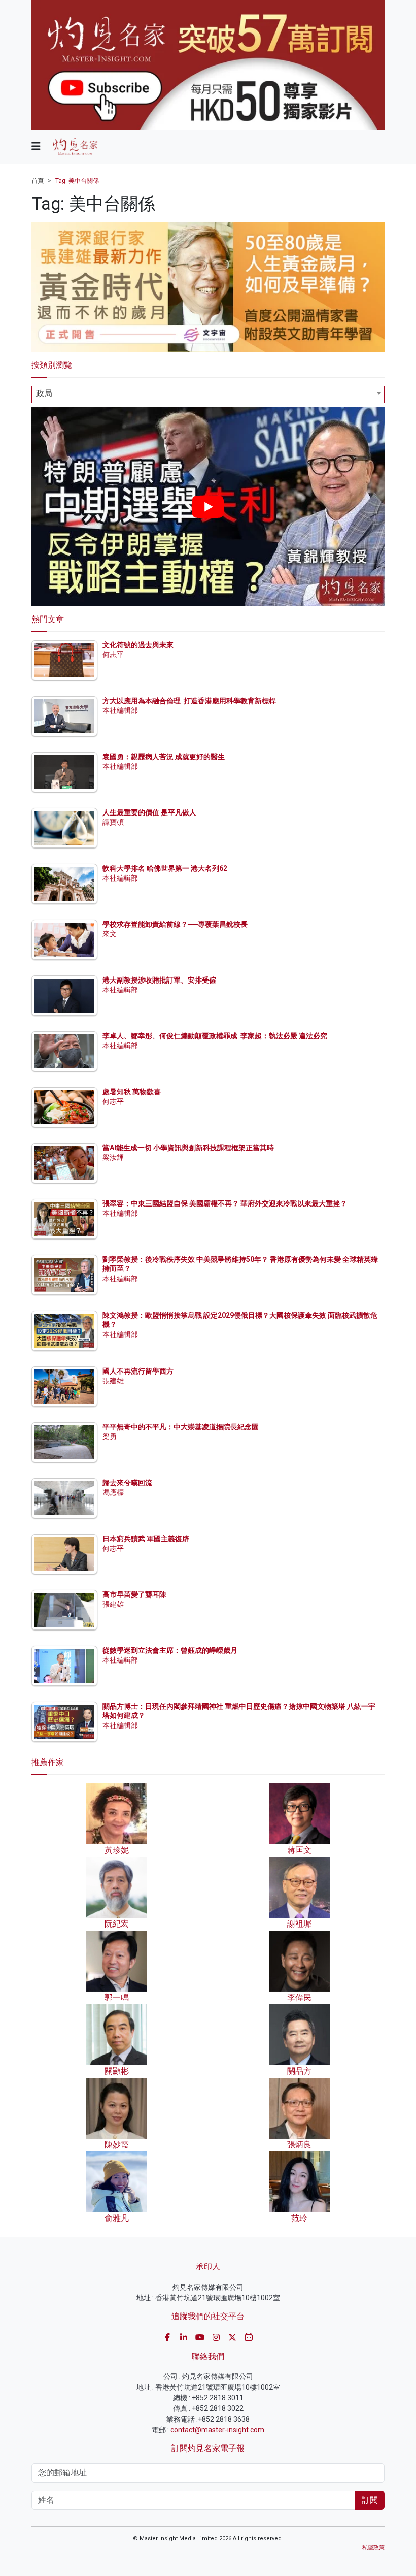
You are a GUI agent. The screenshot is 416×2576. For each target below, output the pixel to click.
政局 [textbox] (44, 393)
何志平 (113, 655)
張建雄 (113, 1381)
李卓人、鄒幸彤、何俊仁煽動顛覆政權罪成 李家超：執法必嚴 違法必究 (215, 1036)
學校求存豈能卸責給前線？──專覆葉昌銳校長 (175, 924)
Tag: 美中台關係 (77, 181)
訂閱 (370, 2500)
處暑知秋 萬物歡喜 (132, 1092)
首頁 (38, 181)
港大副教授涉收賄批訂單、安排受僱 (159, 980)
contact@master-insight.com (217, 2430)
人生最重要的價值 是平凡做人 (149, 812)
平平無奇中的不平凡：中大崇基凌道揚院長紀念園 (181, 1427)
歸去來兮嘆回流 (127, 1483)
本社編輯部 (120, 710)
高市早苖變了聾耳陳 (134, 1594)
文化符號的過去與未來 (138, 645)
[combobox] (208, 395)
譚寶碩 (113, 822)
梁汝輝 (113, 1157)
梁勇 (110, 1437)
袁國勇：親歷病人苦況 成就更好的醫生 (164, 757)
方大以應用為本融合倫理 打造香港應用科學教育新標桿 (189, 701)
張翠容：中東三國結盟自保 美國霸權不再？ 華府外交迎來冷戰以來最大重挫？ (225, 1203)
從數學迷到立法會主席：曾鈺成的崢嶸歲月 (170, 1650)
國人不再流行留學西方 (138, 1371)
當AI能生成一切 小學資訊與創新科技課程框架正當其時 (188, 1148)
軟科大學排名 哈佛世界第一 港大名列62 (165, 868)
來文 (110, 934)
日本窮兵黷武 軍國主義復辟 (146, 1539)
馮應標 (113, 1492)
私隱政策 (373, 2547)
